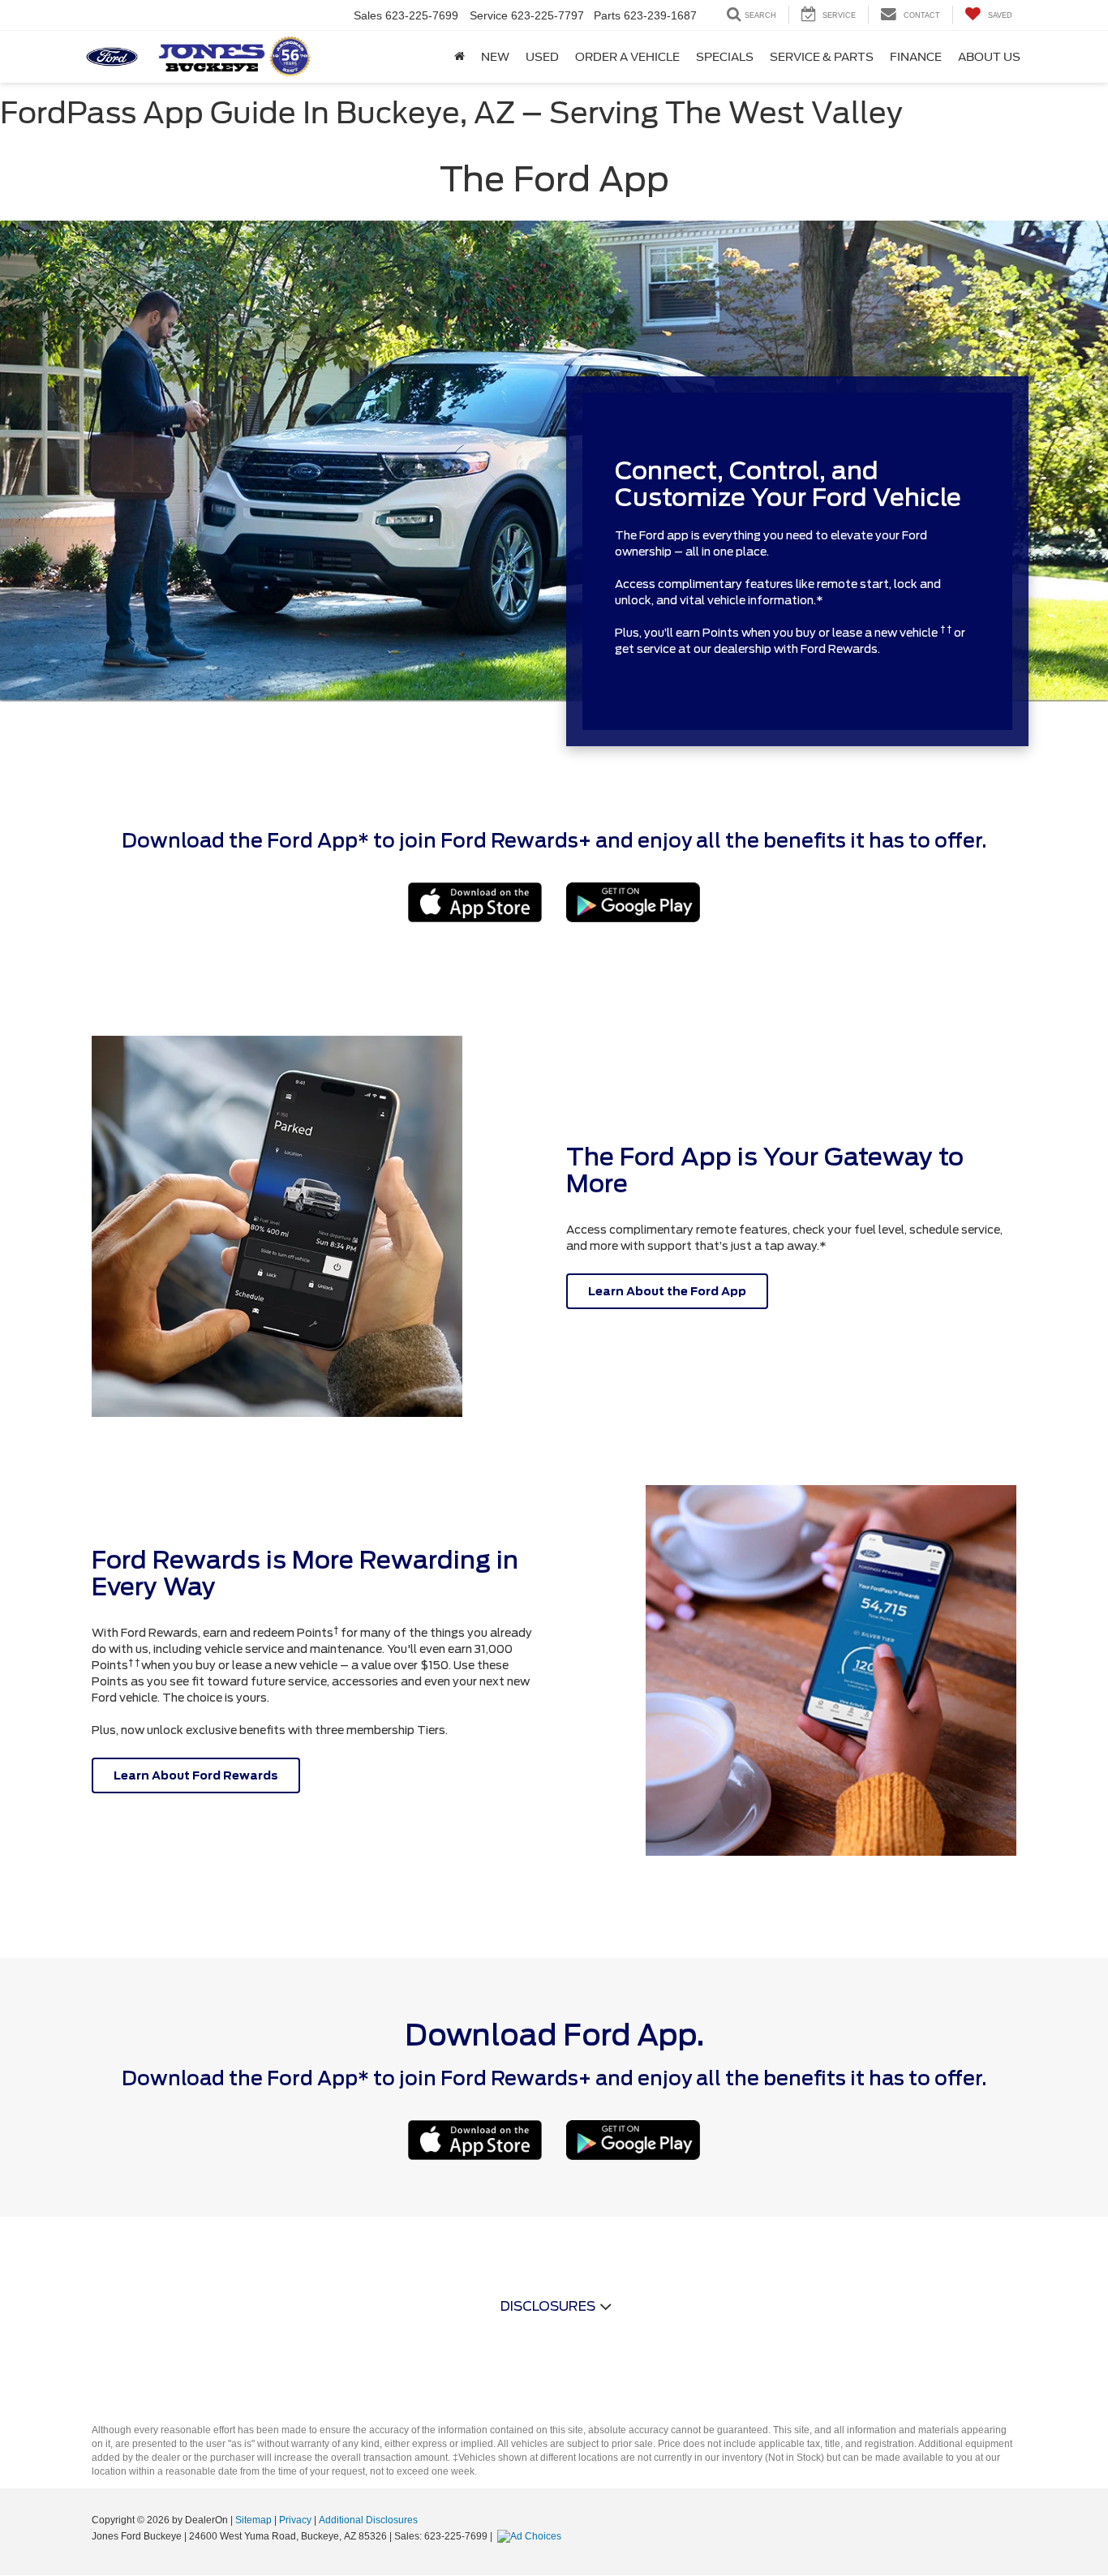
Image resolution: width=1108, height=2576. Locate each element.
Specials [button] (725, 57)
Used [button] (542, 57)
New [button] (495, 57)
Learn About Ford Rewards (196, 1775)
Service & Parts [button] (822, 57)
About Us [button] (989, 57)
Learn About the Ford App (667, 1291)
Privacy (295, 2520)
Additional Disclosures (368, 2520)
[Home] (460, 57)
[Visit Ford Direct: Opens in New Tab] (531, 2536)
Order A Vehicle (627, 57)
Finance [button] (916, 57)
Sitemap (253, 2520)
